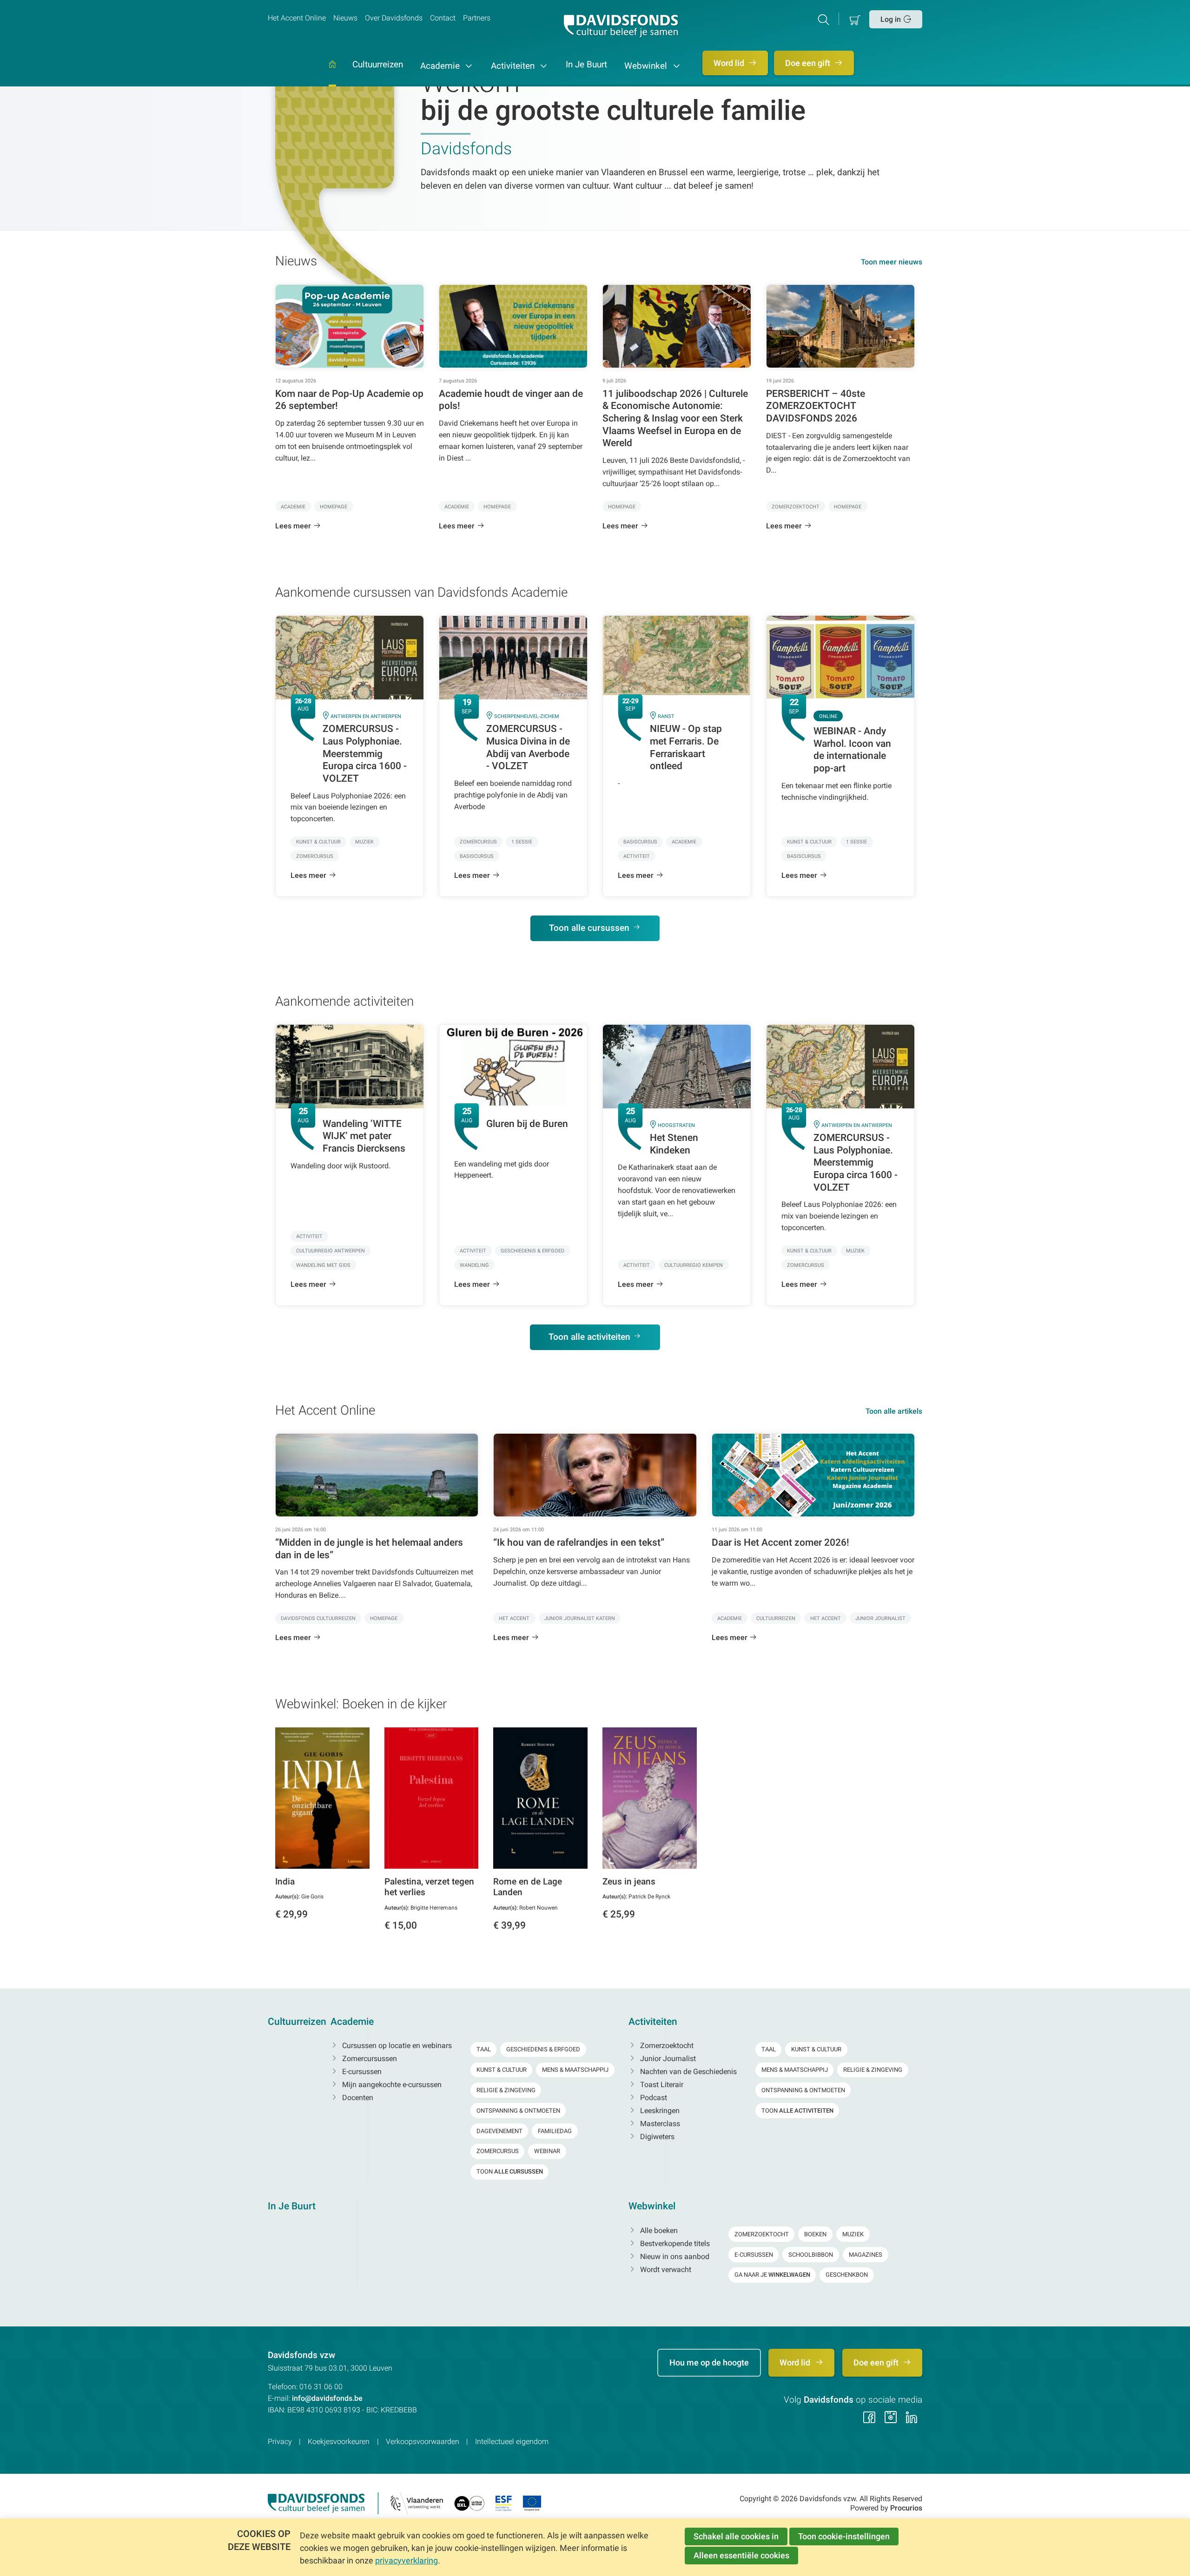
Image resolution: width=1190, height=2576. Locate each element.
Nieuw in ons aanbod (674, 2256)
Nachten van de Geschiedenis (688, 2072)
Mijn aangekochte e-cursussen (391, 2085)
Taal (484, 2049)
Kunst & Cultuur (502, 2070)
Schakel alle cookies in (736, 2536)
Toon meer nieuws (892, 262)
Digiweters (656, 2137)
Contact (443, 18)
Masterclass (659, 2124)
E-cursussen (361, 2072)
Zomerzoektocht (666, 2046)
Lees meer (293, 526)
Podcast (653, 2098)
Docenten (357, 2098)
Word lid (730, 63)
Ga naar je (772, 2275)
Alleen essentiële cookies (741, 2555)
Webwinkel (647, 66)
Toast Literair (661, 2085)
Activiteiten (514, 66)
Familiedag (555, 2131)
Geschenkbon (847, 2275)
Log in (891, 19)
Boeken (815, 2234)
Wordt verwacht (665, 2270)
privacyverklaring (407, 2560)
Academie (441, 66)
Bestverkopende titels (674, 2243)
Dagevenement (499, 2131)
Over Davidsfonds (394, 18)
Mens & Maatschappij (575, 2070)
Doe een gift (809, 63)
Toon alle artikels (894, 1411)
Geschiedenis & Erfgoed (543, 2049)
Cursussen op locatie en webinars (396, 2046)
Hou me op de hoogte (709, 2362)
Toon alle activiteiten (589, 1337)
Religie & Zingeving (506, 2090)
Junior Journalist (667, 2059)
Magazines (866, 2255)
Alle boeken (658, 2230)
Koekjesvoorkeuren (339, 2441)
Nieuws (345, 18)
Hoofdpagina (332, 74)
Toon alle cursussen (589, 928)
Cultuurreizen (378, 65)
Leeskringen (659, 2111)
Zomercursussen (369, 2059)
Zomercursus (498, 2151)
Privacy (280, 2441)
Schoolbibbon (811, 2255)
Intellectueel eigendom (512, 2441)
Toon (510, 2171)
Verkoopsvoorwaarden (423, 2441)
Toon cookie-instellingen (844, 2536)
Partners (477, 18)
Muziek (853, 2234)
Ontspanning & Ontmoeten (518, 2111)
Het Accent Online (297, 18)
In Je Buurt (586, 65)
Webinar (547, 2151)
